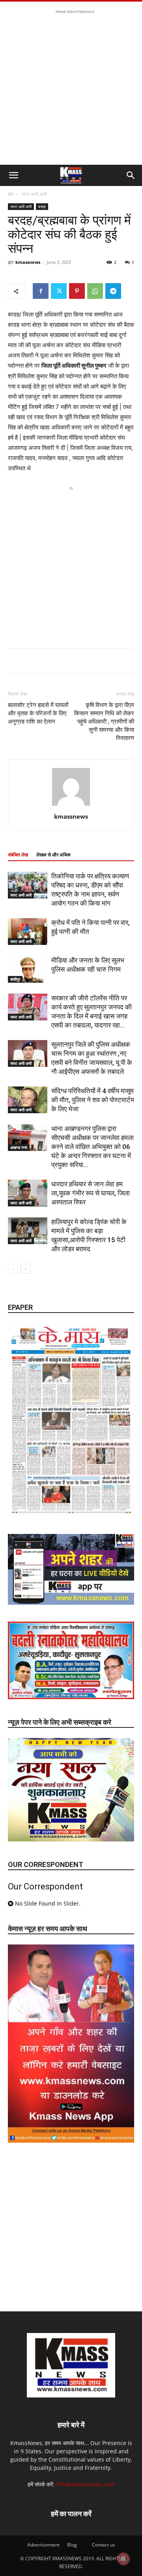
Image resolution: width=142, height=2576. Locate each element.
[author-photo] (71, 806)
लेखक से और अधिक (53, 855)
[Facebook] (41, 291)
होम (11, 194)
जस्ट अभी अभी (34, 194)
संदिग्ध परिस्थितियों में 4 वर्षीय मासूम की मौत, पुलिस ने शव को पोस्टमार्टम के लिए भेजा (93, 1100)
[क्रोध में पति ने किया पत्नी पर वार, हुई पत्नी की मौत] (28, 932)
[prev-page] (13, 1269)
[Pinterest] (77, 291)
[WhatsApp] (95, 291)
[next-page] (25, 1269)
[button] (13, 175)
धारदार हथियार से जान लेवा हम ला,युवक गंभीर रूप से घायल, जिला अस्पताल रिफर (91, 1193)
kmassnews (28, 262)
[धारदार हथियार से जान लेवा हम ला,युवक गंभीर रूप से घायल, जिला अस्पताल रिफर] (28, 1193)
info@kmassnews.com (85, 2484)
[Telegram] (113, 291)
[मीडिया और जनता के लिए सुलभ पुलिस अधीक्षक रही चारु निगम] (28, 969)
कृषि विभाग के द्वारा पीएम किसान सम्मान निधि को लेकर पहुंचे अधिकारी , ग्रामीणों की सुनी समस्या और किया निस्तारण (104, 722)
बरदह (42, 206)
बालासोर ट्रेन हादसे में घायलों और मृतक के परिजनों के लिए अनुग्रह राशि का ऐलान (38, 713)
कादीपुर (15, 979)
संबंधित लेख (18, 855)
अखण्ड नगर (19, 1147)
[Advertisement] (71, 87)
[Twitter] (59, 291)
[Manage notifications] (123, 2559)
